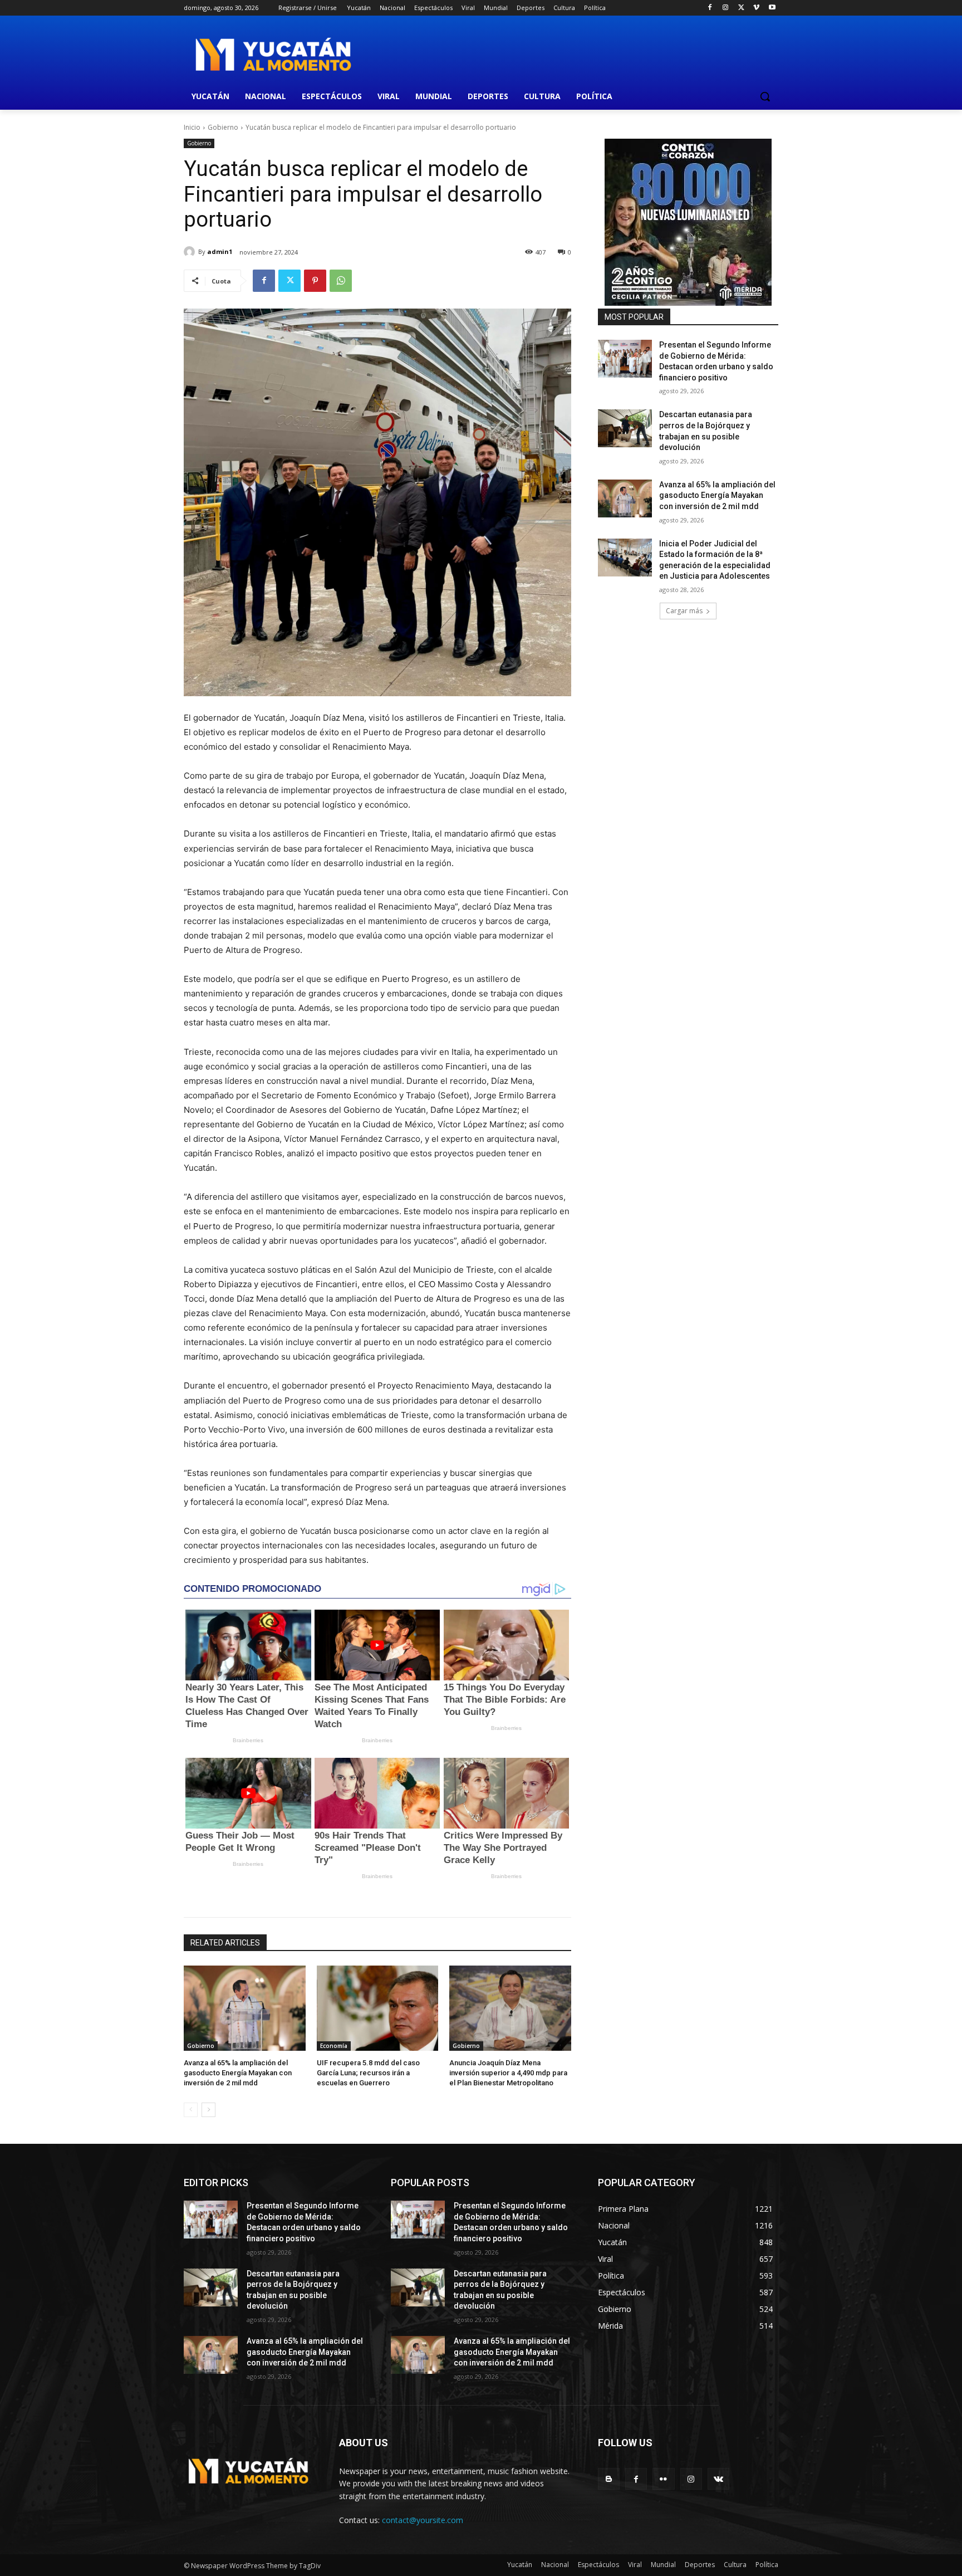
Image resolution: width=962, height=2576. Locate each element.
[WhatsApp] (341, 281)
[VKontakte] (718, 2479)
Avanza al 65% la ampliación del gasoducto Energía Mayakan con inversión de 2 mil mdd (238, 2073)
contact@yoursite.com (423, 2520)
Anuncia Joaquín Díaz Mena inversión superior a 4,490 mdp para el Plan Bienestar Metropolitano (508, 2073)
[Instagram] (726, 8)
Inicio (192, 127)
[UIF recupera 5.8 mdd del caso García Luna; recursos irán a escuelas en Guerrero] (378, 2008)
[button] (765, 96)
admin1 (220, 251)
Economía (334, 2046)
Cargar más (684, 611)
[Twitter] (741, 8)
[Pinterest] (315, 281)
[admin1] (191, 252)
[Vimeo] (756, 8)
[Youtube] (772, 8)
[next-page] (208, 2110)
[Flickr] (663, 2479)
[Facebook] (710, 8)
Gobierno (223, 127)
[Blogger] (609, 2479)
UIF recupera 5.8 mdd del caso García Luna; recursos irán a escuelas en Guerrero (368, 2073)
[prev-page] (191, 2110)
